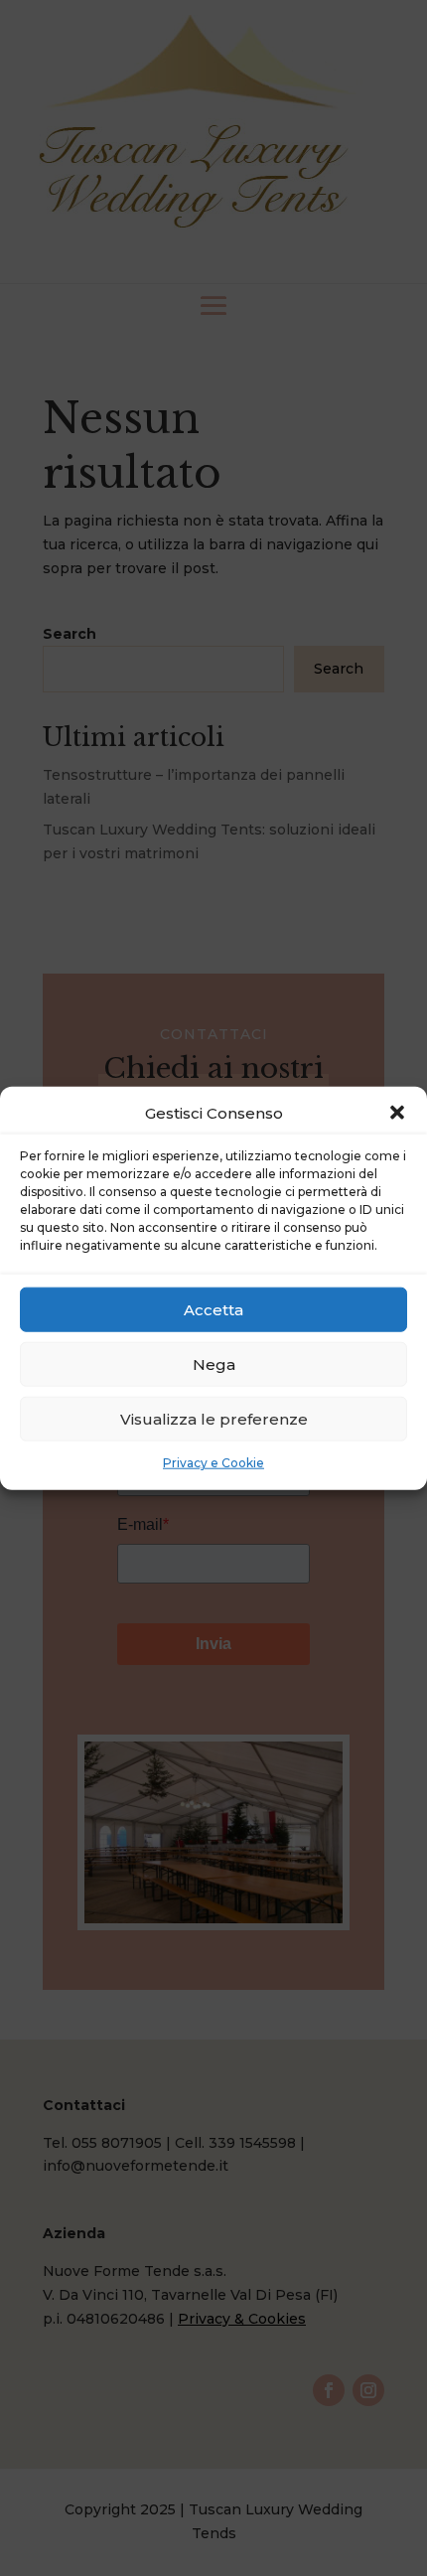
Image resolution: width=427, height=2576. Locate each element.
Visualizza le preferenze (214, 1419)
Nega (214, 1364)
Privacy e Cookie (213, 1463)
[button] (397, 1113)
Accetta (213, 1310)
